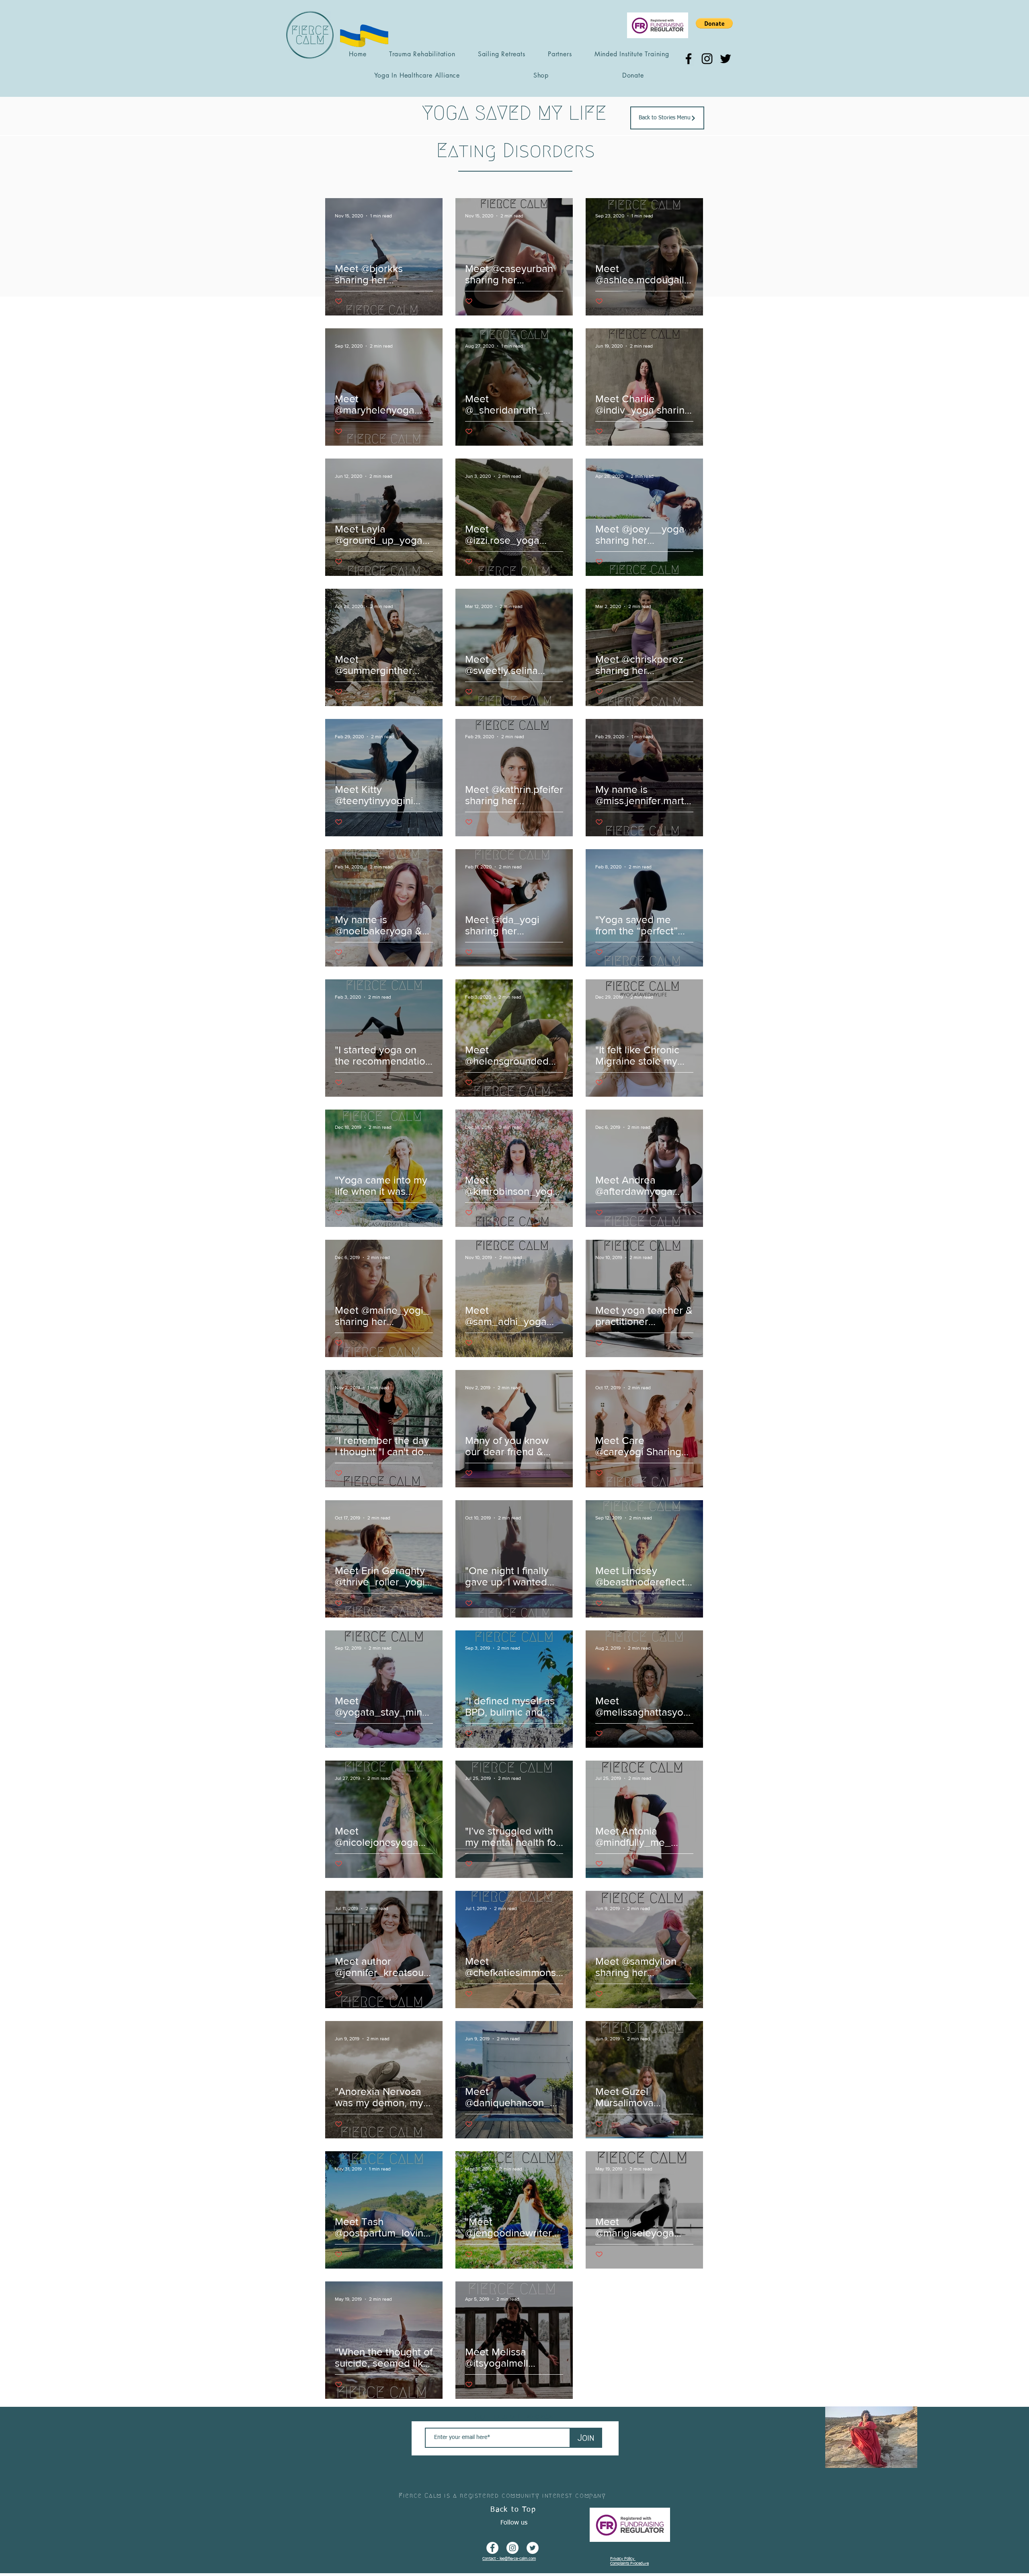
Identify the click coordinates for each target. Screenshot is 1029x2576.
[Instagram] (707, 59)
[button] (714, 23)
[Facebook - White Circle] (492, 2548)
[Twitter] (726, 59)
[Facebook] (689, 59)
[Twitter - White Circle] (533, 2548)
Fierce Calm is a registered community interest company (502, 2495)
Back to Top (513, 2510)
